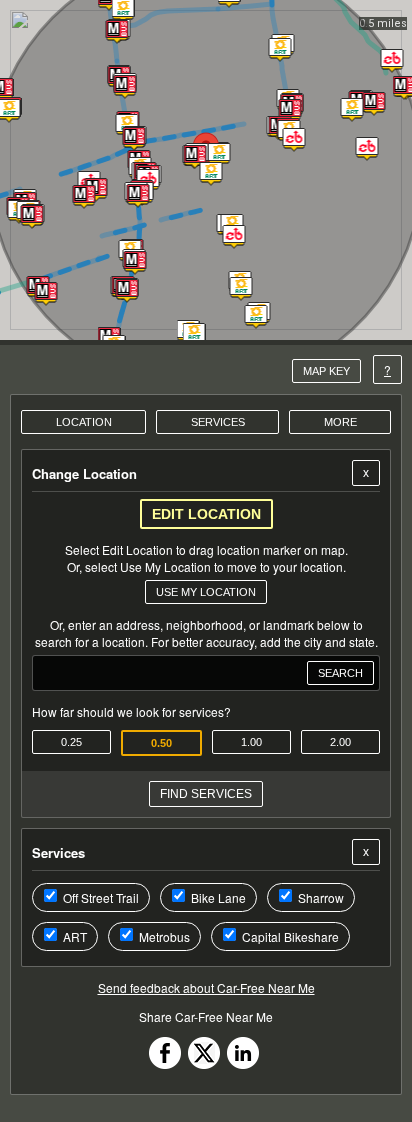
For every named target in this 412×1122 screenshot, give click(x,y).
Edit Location (206, 514)
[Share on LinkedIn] (243, 1063)
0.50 (161, 743)
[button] (219, 156)
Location (84, 422)
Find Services (206, 794)
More (340, 422)
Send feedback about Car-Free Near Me (206, 987)
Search (340, 673)
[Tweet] (204, 1063)
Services (218, 422)
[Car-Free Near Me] (104, 369)
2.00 (340, 742)
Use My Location (206, 592)
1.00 (251, 742)
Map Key (326, 371)
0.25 (71, 742)
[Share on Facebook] (165, 1063)
